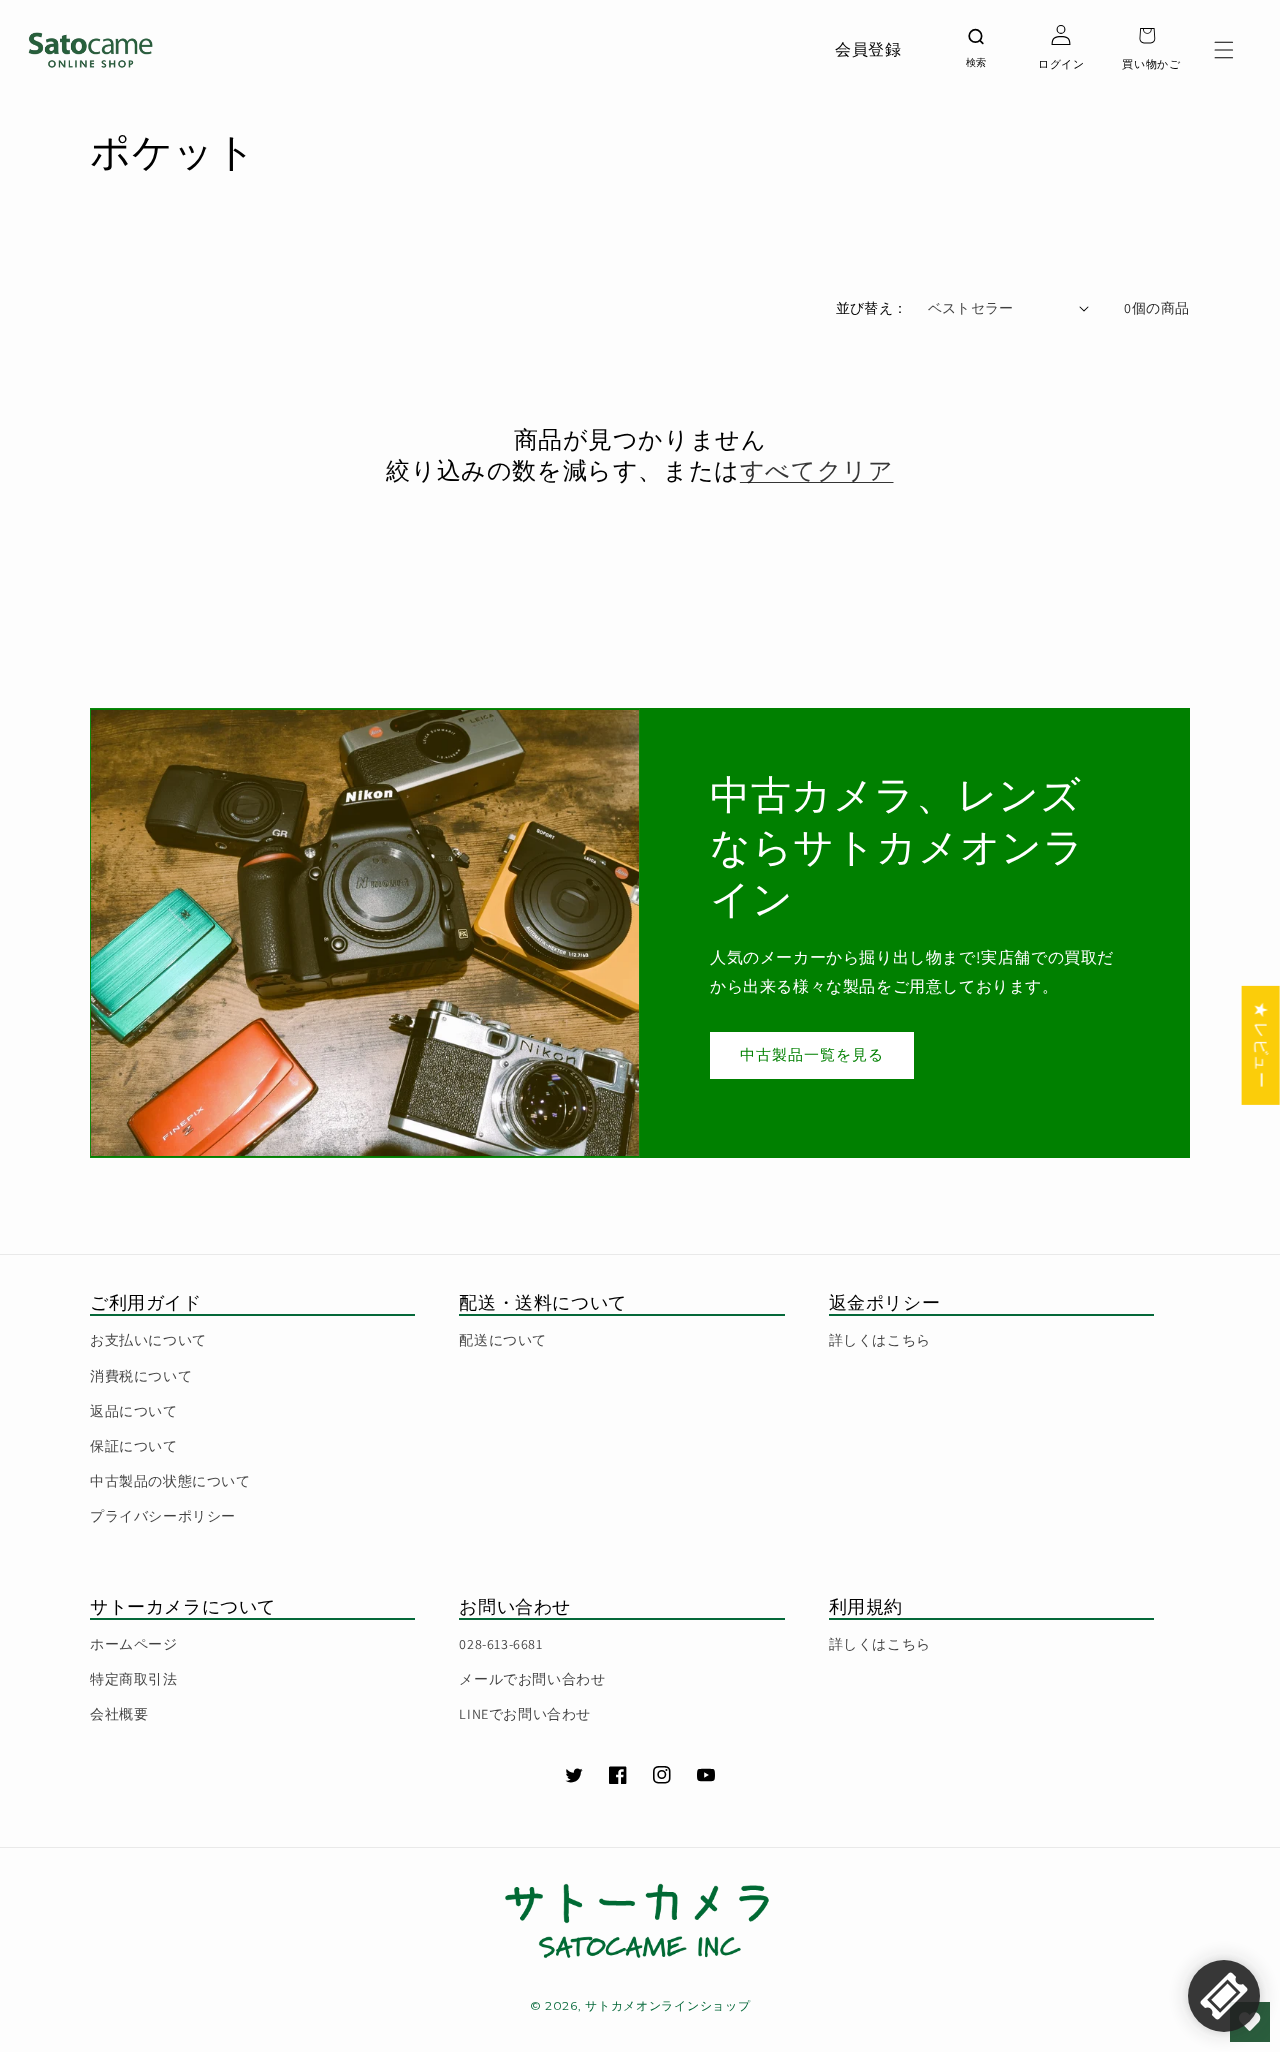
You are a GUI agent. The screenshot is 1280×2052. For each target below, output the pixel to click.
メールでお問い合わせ (532, 1679)
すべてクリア (817, 470)
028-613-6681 (500, 1644)
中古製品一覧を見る (812, 1054)
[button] (1224, 50)
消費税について (141, 1376)
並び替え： (872, 308)
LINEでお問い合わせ (525, 1714)
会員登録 (868, 49)
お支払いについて (148, 1340)
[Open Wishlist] (1250, 2022)
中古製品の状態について (170, 1481)
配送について (503, 1340)
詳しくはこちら (880, 1340)
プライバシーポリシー (163, 1516)
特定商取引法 (134, 1679)
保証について (134, 1446)
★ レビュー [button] (1261, 1045)
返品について (134, 1411)
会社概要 (119, 1714)
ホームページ (134, 1644)
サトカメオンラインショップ (667, 2005)
